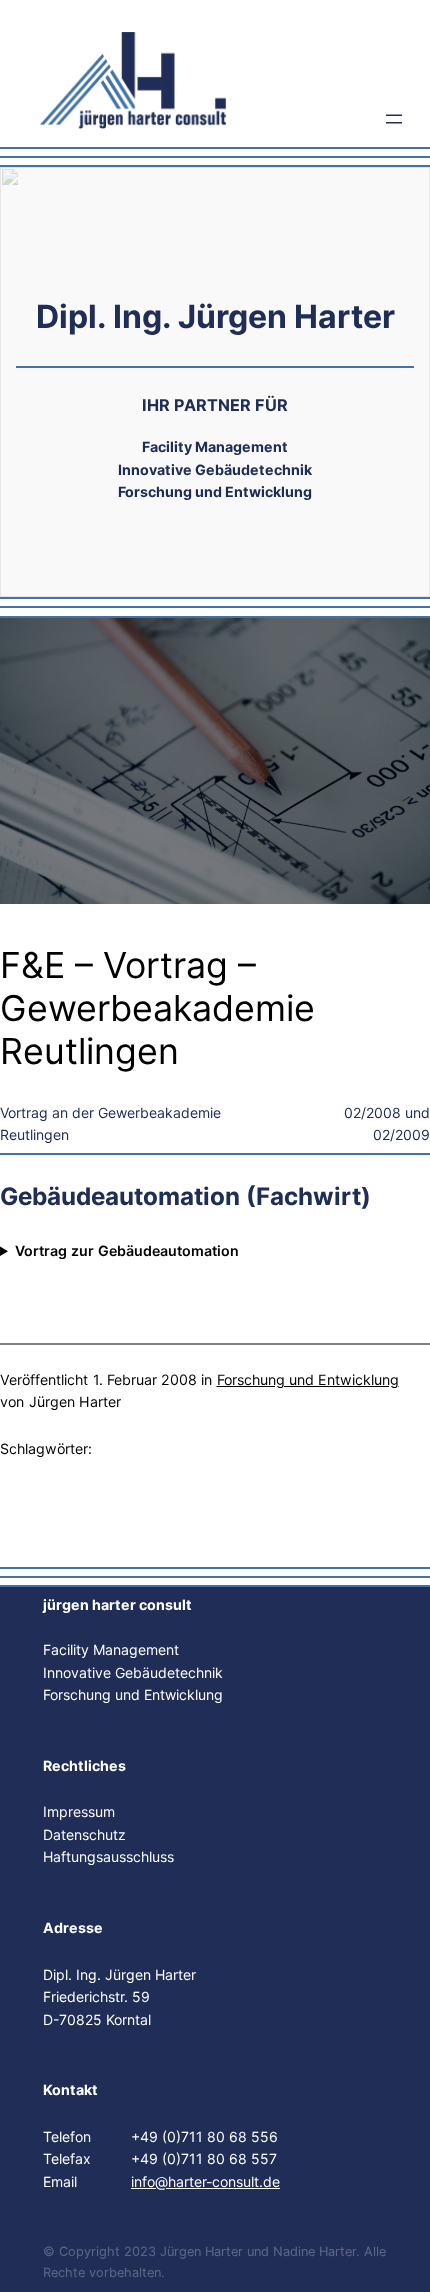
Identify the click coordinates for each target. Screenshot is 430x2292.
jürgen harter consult (117, 1604)
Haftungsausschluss (108, 1856)
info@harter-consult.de (205, 2181)
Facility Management (111, 1649)
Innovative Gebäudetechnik (133, 1672)
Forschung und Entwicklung (308, 1379)
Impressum (79, 1811)
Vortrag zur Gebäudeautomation (127, 1250)
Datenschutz (84, 1834)
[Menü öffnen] (394, 119)
